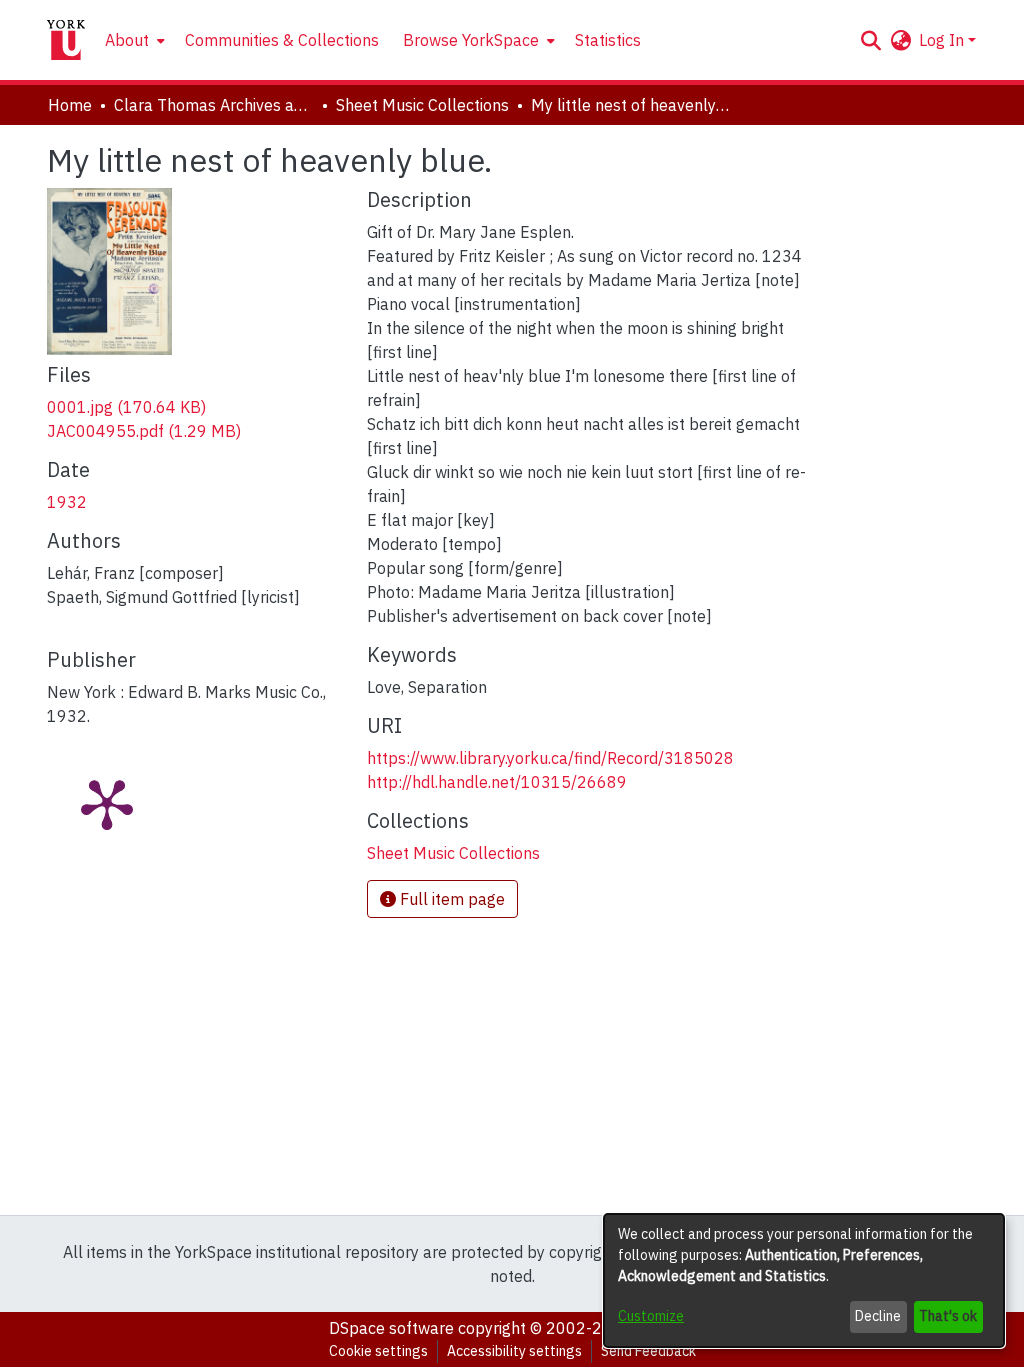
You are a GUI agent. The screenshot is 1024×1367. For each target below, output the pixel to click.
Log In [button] (943, 40)
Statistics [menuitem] (608, 40)
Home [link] (70, 105)
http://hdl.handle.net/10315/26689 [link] (497, 782)
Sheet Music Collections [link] (422, 105)
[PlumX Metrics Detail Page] (107, 803)
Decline (878, 1316)
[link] (126, 407)
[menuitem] (133, 40)
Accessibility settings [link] (514, 1351)
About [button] (127, 40)
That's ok (948, 1316)
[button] (870, 40)
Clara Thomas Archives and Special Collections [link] (214, 105)
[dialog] (804, 1280)
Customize (651, 1316)
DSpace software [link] (391, 1328)
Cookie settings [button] (378, 1351)
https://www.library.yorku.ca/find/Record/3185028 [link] (550, 758)
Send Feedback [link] (648, 1351)
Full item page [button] (450, 899)
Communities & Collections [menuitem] (282, 40)
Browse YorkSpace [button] (471, 40)
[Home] (66, 40)
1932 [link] (67, 502)
